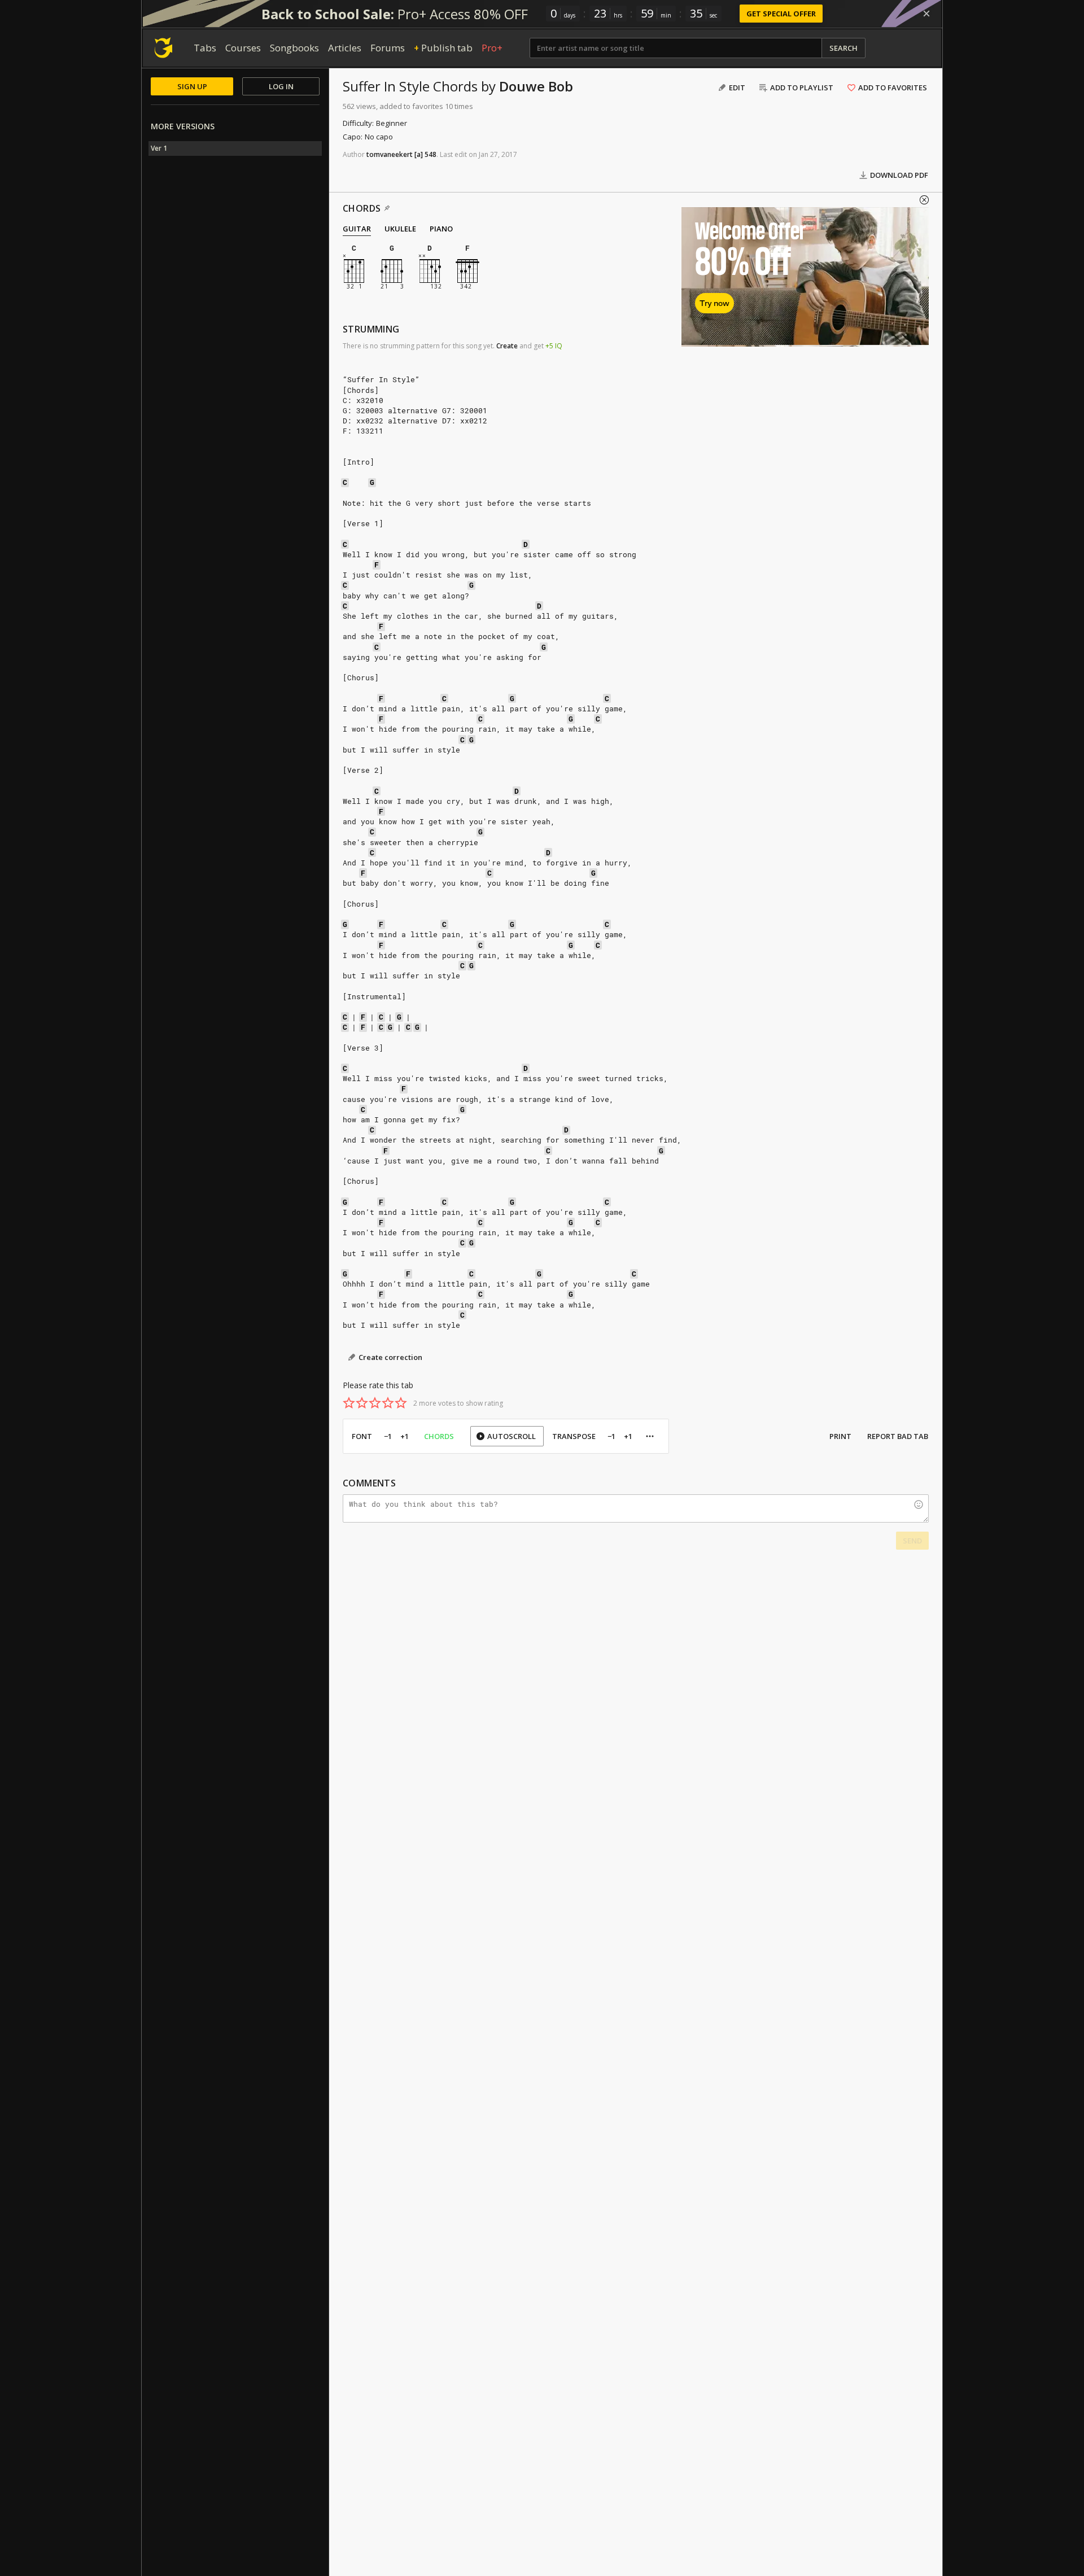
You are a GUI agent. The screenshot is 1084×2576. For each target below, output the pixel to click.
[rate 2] (362, 1403)
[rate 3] (375, 1403)
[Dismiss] (926, 14)
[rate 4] (388, 1403)
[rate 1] (349, 1403)
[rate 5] (401, 1403)
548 (430, 154)
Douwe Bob (536, 86)
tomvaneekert (390, 154)
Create (507, 346)
